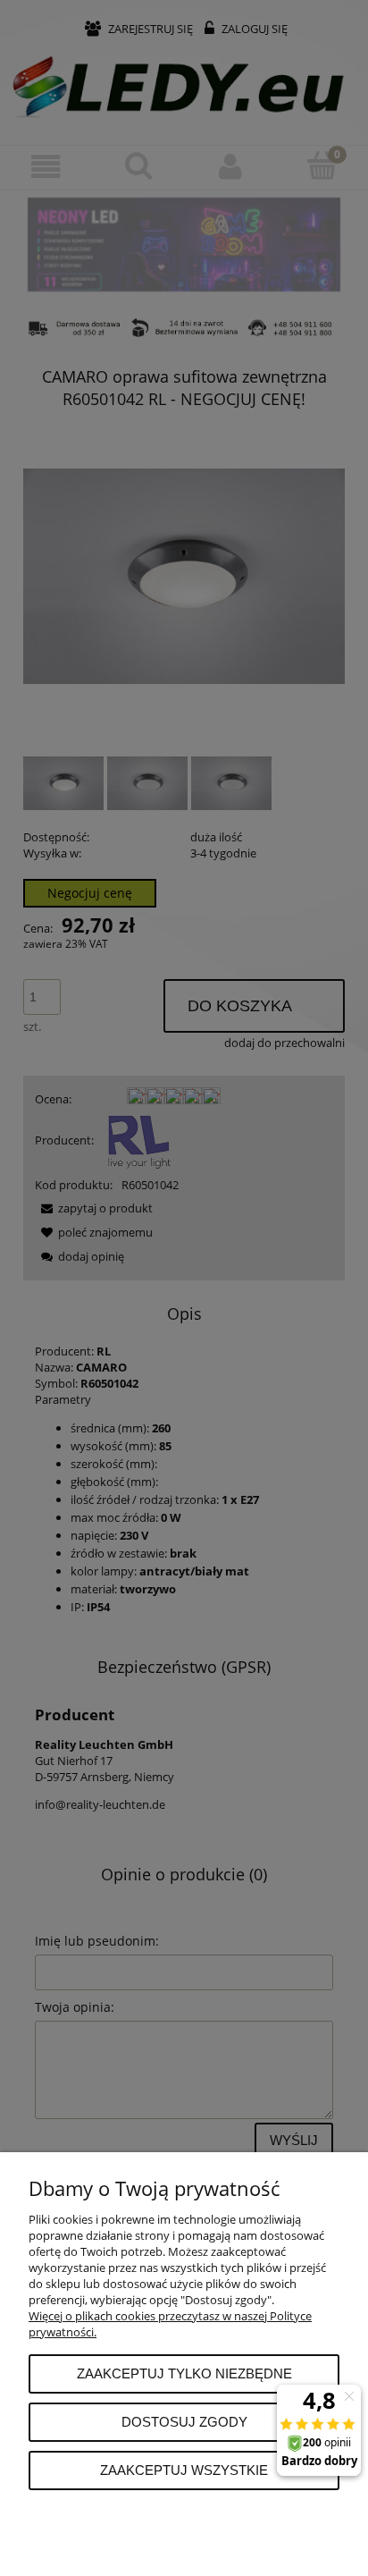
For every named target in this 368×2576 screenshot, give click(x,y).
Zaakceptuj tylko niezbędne (184, 2373)
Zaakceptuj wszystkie (184, 2470)
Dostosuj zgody (184, 2422)
